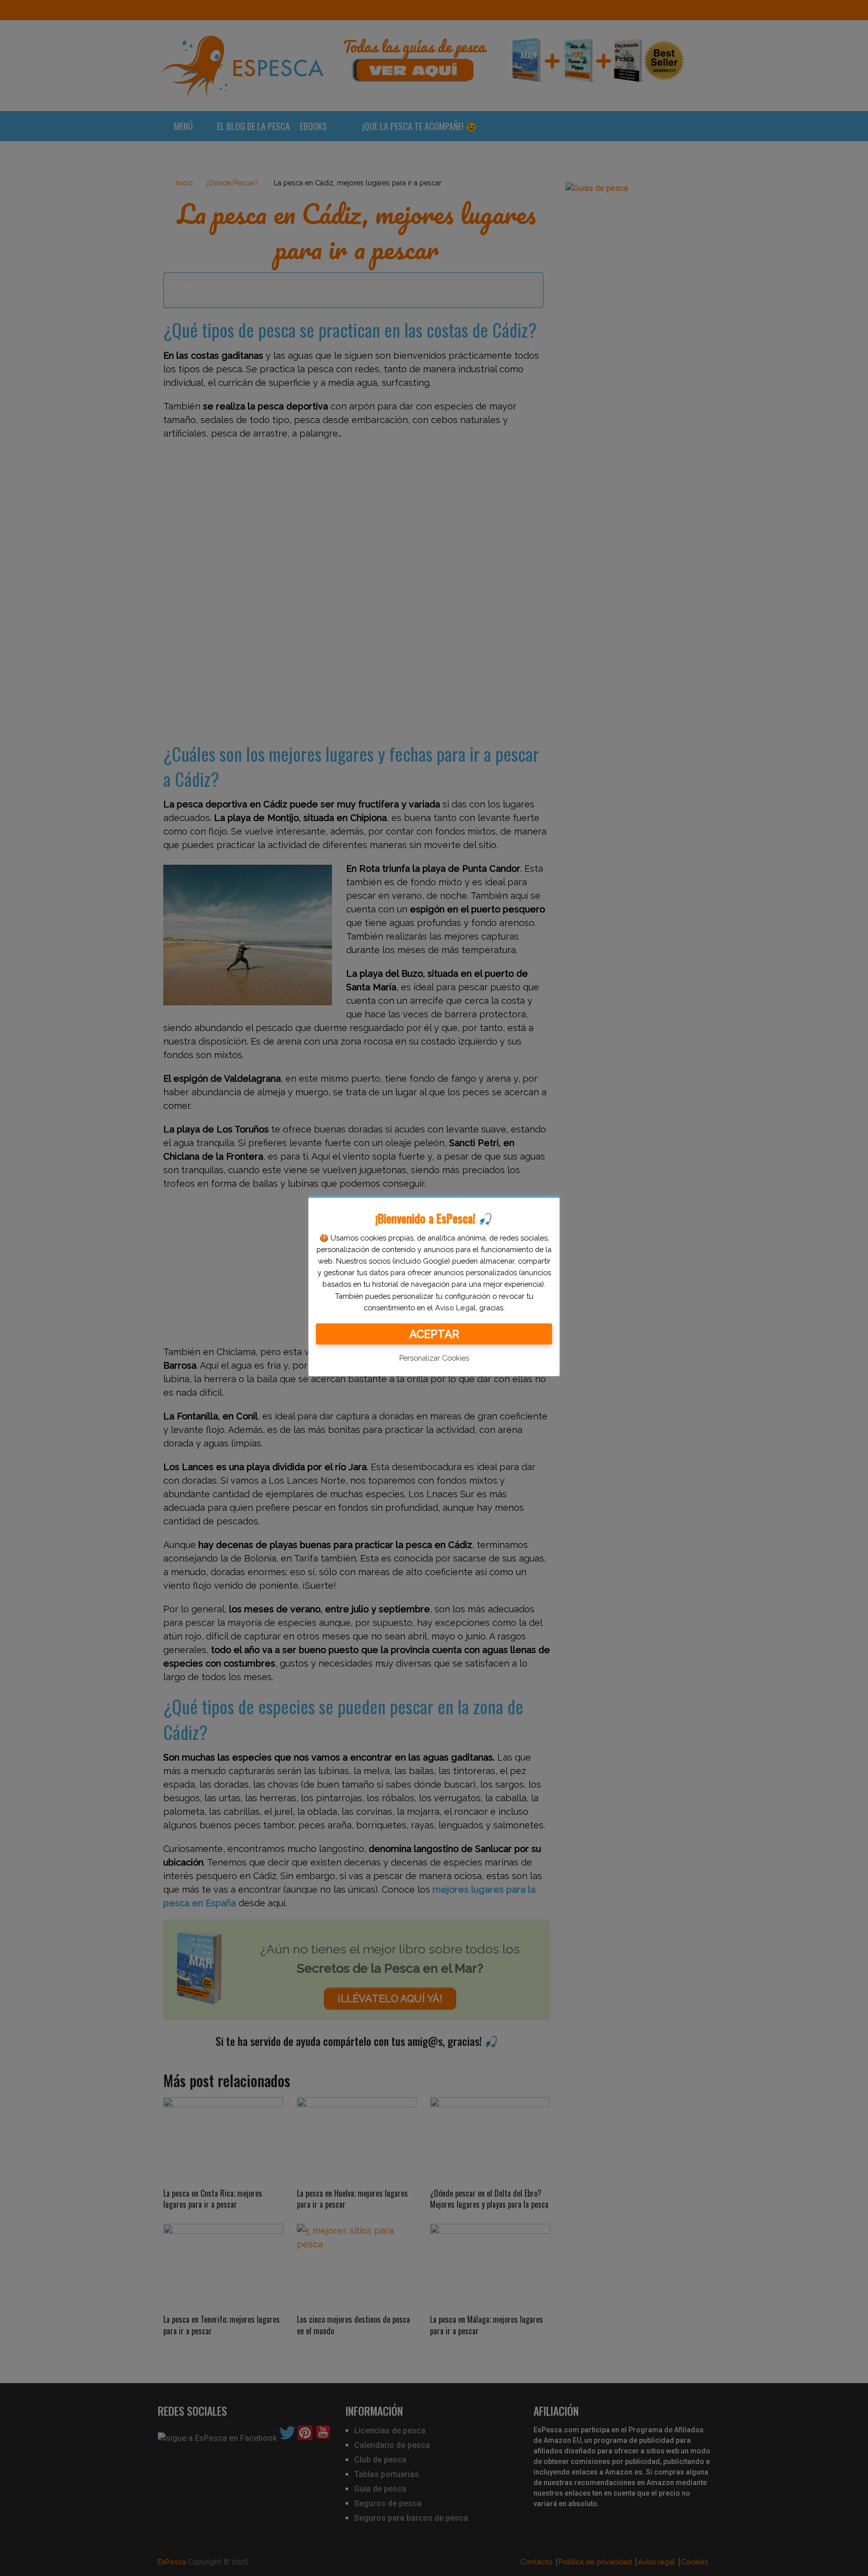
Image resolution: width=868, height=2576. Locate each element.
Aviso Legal (455, 1308)
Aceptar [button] (434, 1334)
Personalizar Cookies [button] (434, 1358)
